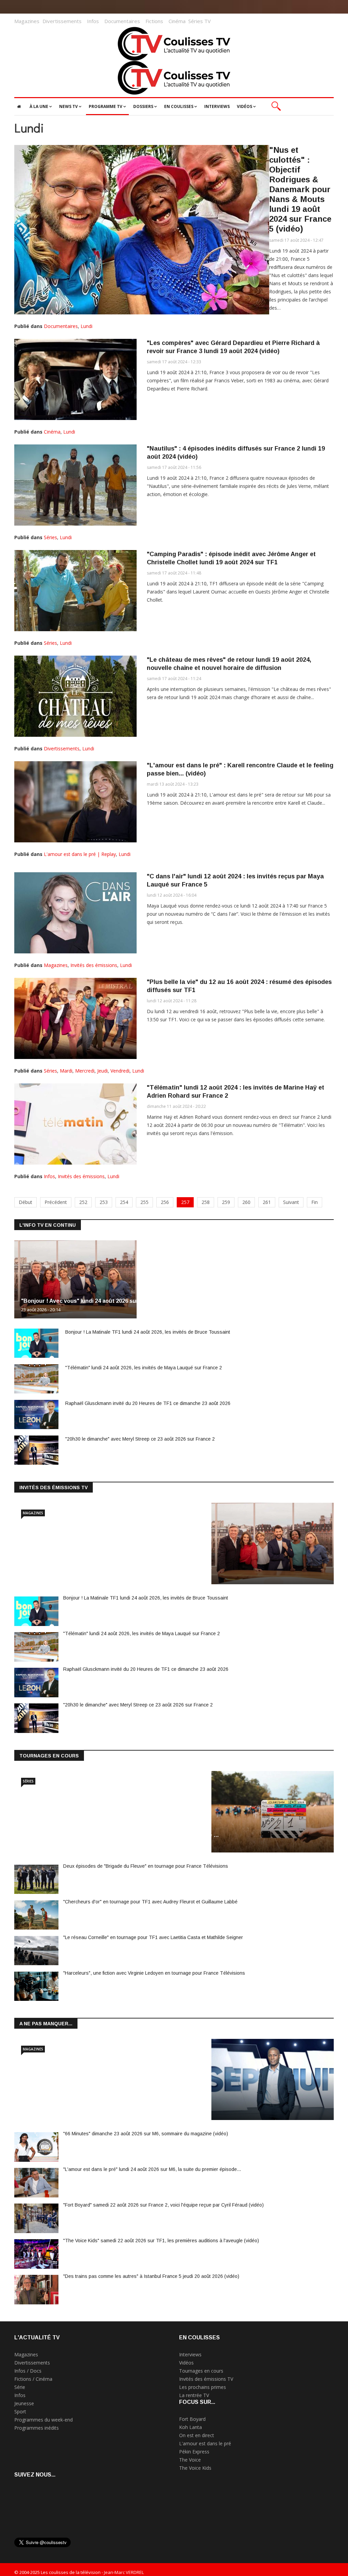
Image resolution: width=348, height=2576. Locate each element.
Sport (20, 2411)
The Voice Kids (195, 2468)
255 (144, 1202)
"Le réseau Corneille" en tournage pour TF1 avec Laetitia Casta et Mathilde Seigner (153, 1937)
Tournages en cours (201, 2371)
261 (267, 1202)
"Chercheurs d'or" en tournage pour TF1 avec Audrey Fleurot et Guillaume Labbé (150, 1902)
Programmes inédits (37, 2428)
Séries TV (199, 21)
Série (20, 2387)
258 (206, 1202)
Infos (93, 21)
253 (104, 1202)
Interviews (190, 2354)
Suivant (291, 1202)
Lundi (86, 326)
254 (124, 1202)
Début (25, 1202)
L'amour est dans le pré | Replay (80, 854)
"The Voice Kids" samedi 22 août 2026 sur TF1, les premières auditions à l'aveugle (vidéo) (161, 2241)
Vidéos (186, 2363)
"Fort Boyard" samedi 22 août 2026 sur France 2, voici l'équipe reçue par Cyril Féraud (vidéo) (163, 2205)
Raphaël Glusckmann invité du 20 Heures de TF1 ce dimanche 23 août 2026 (148, 1403)
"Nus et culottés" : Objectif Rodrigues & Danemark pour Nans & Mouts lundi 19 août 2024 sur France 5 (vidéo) (300, 189)
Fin (315, 1202)
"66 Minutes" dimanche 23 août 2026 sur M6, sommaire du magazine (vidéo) (146, 2134)
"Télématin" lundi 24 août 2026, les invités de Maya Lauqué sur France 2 (144, 1368)
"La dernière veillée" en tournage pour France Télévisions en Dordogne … (120, 1835)
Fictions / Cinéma (33, 2379)
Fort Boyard (192, 2419)
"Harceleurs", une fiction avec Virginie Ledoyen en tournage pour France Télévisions (154, 1973)
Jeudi (102, 1071)
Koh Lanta (190, 2427)
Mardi (66, 1071)
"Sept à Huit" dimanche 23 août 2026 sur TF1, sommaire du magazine (112, 2103)
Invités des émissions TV (206, 2379)
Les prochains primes (203, 2387)
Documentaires (122, 21)
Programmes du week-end (43, 2420)
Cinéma (177, 21)
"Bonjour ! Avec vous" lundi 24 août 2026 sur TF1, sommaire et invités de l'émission (131, 1301)
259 (226, 1202)
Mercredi (85, 1071)
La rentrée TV (194, 2395)
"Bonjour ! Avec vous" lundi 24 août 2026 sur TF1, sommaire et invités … (117, 1567)
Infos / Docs (28, 2371)
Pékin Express (194, 2452)
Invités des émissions (94, 965)
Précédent (56, 1202)
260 (246, 1202)
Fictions (154, 21)
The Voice (190, 2460)
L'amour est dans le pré (205, 2443)
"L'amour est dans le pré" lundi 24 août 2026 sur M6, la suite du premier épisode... (152, 2169)
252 (83, 1202)
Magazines (27, 21)
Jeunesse (24, 2403)
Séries (50, 537)
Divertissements (62, 21)
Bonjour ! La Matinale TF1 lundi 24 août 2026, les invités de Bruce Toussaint (148, 1332)
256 (165, 1202)
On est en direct (197, 2435)
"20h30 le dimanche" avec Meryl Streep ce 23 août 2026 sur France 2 (140, 1439)
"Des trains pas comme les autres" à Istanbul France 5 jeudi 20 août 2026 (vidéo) (151, 2276)
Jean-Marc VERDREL (124, 2572)
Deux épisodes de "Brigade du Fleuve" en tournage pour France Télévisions (146, 1866)
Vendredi (120, 1071)
